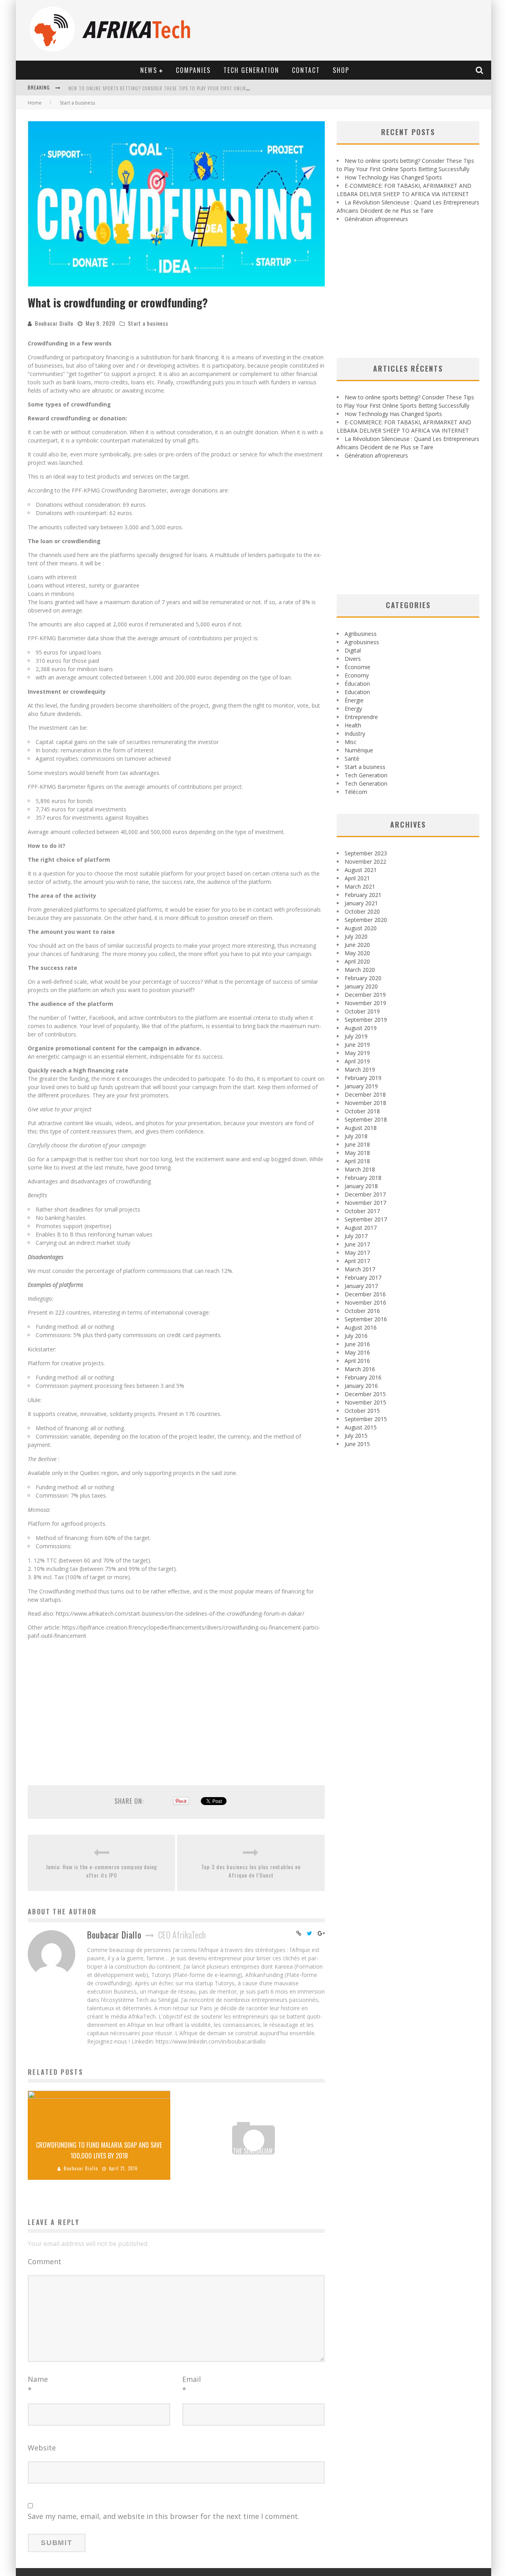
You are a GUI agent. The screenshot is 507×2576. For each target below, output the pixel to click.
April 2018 (357, 1161)
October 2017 (362, 1211)
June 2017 (357, 1244)
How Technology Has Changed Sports (112, 88)
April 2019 (357, 1061)
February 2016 (363, 1377)
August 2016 (361, 1327)
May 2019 (357, 1053)
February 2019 (363, 1078)
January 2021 (361, 903)
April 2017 (357, 1261)
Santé (352, 758)
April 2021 (357, 878)
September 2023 (366, 853)
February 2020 (363, 978)
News (149, 70)
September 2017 (366, 1219)
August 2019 (361, 1028)
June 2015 (357, 1444)
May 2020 (357, 953)
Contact (306, 70)
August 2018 (361, 1128)
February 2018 (363, 1178)
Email (192, 2384)
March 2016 (360, 1369)
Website (42, 2448)
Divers (353, 659)
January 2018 (361, 1186)
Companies (193, 70)
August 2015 (361, 1427)
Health (353, 725)
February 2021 (363, 895)
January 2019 (361, 1086)
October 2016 (362, 1311)
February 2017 (363, 1278)
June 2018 (357, 1144)
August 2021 (361, 870)
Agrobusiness (362, 642)
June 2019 (357, 1045)
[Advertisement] (176, 1715)
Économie (357, 667)
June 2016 (357, 1344)
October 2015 (362, 1411)
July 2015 (356, 1436)
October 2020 (362, 911)
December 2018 (365, 1094)
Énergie (354, 700)
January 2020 (361, 986)
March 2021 (360, 886)
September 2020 (366, 920)
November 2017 (365, 1203)
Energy (353, 709)
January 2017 (361, 1286)
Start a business (148, 323)
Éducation (357, 684)
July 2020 (356, 936)
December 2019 (365, 995)
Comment (45, 2261)
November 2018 (365, 1103)
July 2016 (356, 1336)
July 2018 (356, 1136)
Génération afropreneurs (376, 219)
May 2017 (357, 1253)
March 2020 (360, 970)
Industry (355, 734)
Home (35, 103)
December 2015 (365, 1394)
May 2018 (357, 1153)
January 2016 (361, 1386)
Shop (341, 70)
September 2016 (366, 1319)
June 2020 (357, 945)
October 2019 (362, 1011)
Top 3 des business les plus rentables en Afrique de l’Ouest (251, 1871)
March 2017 (360, 1269)
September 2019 (366, 1020)
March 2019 (360, 1070)
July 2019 (356, 1036)
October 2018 (362, 1111)
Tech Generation (251, 70)
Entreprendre (361, 717)
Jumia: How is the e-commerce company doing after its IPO (102, 1871)
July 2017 (356, 1236)
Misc (351, 742)
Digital (353, 650)
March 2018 (360, 1169)
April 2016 (357, 1361)
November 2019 (365, 1003)
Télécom (356, 792)
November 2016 (365, 1302)
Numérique (359, 750)
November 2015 (365, 1402)
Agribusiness (361, 634)
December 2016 (365, 1294)
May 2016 (357, 1352)
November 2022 (365, 862)
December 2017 (365, 1194)
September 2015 (366, 1419)
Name (38, 2384)
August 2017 (361, 1228)
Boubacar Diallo (54, 323)
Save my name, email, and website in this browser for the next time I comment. (164, 2516)
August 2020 (361, 928)
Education (357, 692)
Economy (357, 675)
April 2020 (357, 961)
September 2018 (366, 1119)
